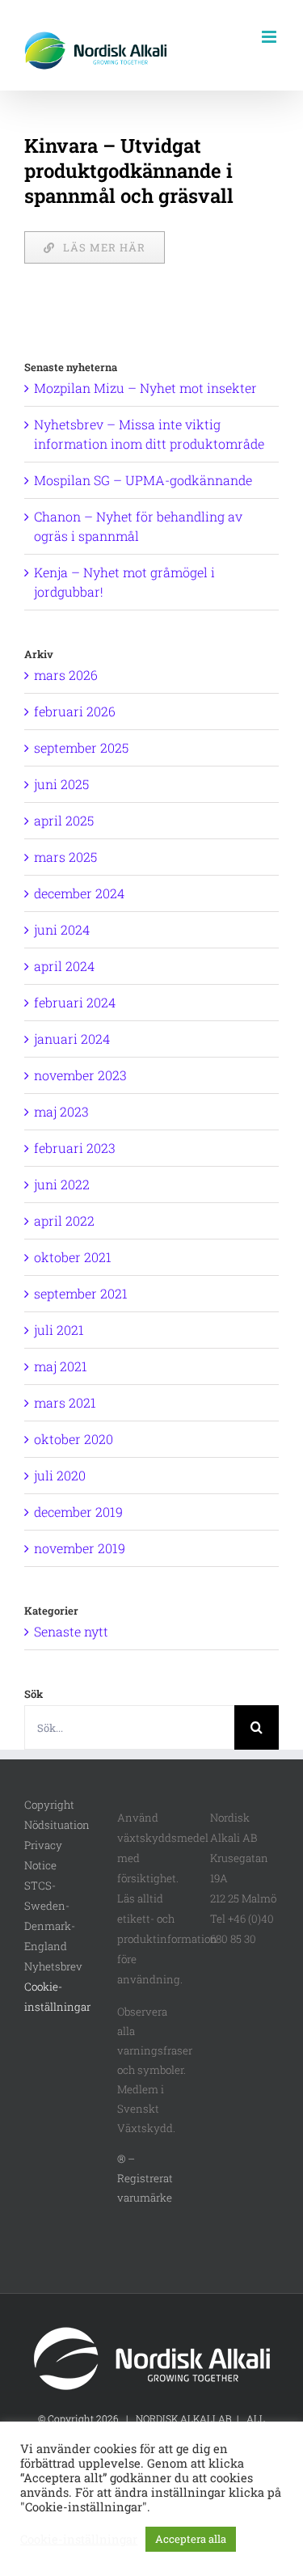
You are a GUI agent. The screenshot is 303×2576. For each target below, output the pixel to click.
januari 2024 (72, 1039)
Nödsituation (57, 1825)
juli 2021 (59, 1330)
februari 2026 (75, 711)
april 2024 (64, 966)
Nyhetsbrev (53, 1966)
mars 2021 (65, 1402)
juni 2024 (62, 929)
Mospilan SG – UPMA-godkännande (143, 480)
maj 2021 (61, 1366)
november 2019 (80, 1548)
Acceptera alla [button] (191, 2539)
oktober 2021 (73, 1257)
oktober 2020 (74, 1439)
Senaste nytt (71, 1631)
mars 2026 (66, 675)
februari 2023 (75, 1148)
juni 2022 (62, 1184)
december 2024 (79, 893)
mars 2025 (65, 857)
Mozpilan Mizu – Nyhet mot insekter (145, 388)
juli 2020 (60, 1475)
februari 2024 (75, 1002)
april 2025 (64, 820)
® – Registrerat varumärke (145, 2178)
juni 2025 (61, 784)
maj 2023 (61, 1111)
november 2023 (80, 1075)
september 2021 (81, 1293)
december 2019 (78, 1512)
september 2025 (81, 747)
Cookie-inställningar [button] (79, 2540)
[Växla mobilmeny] (270, 37)
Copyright (49, 1805)
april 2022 (64, 1220)
